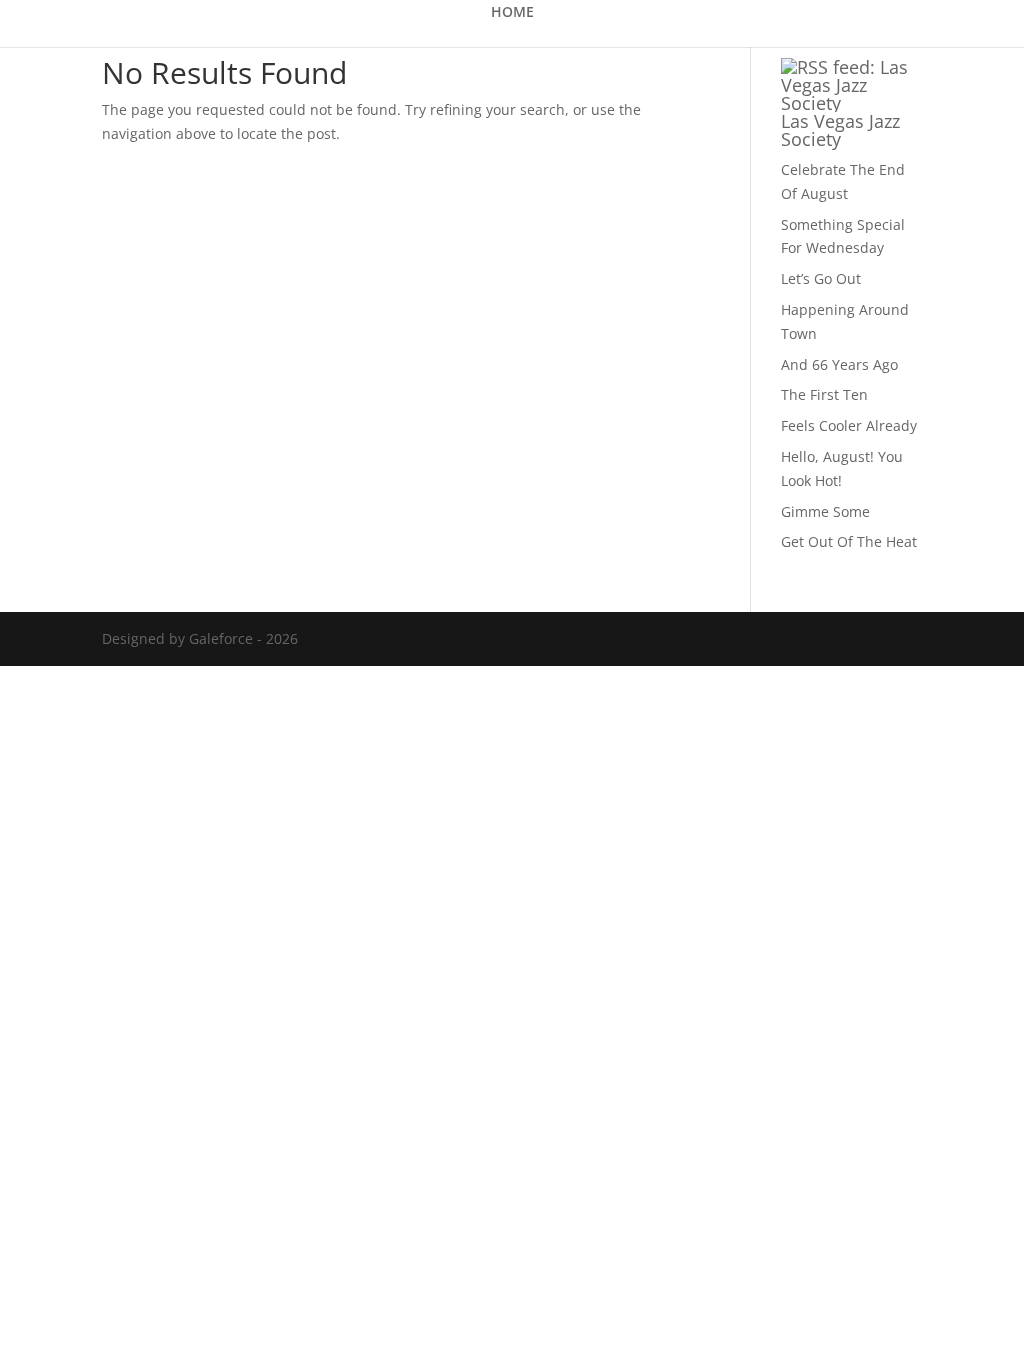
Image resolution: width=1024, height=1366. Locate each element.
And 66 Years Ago (839, 364)
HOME (512, 13)
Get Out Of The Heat (849, 541)
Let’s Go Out (821, 278)
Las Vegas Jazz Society (840, 130)
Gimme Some (825, 511)
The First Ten (824, 394)
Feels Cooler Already (849, 425)
